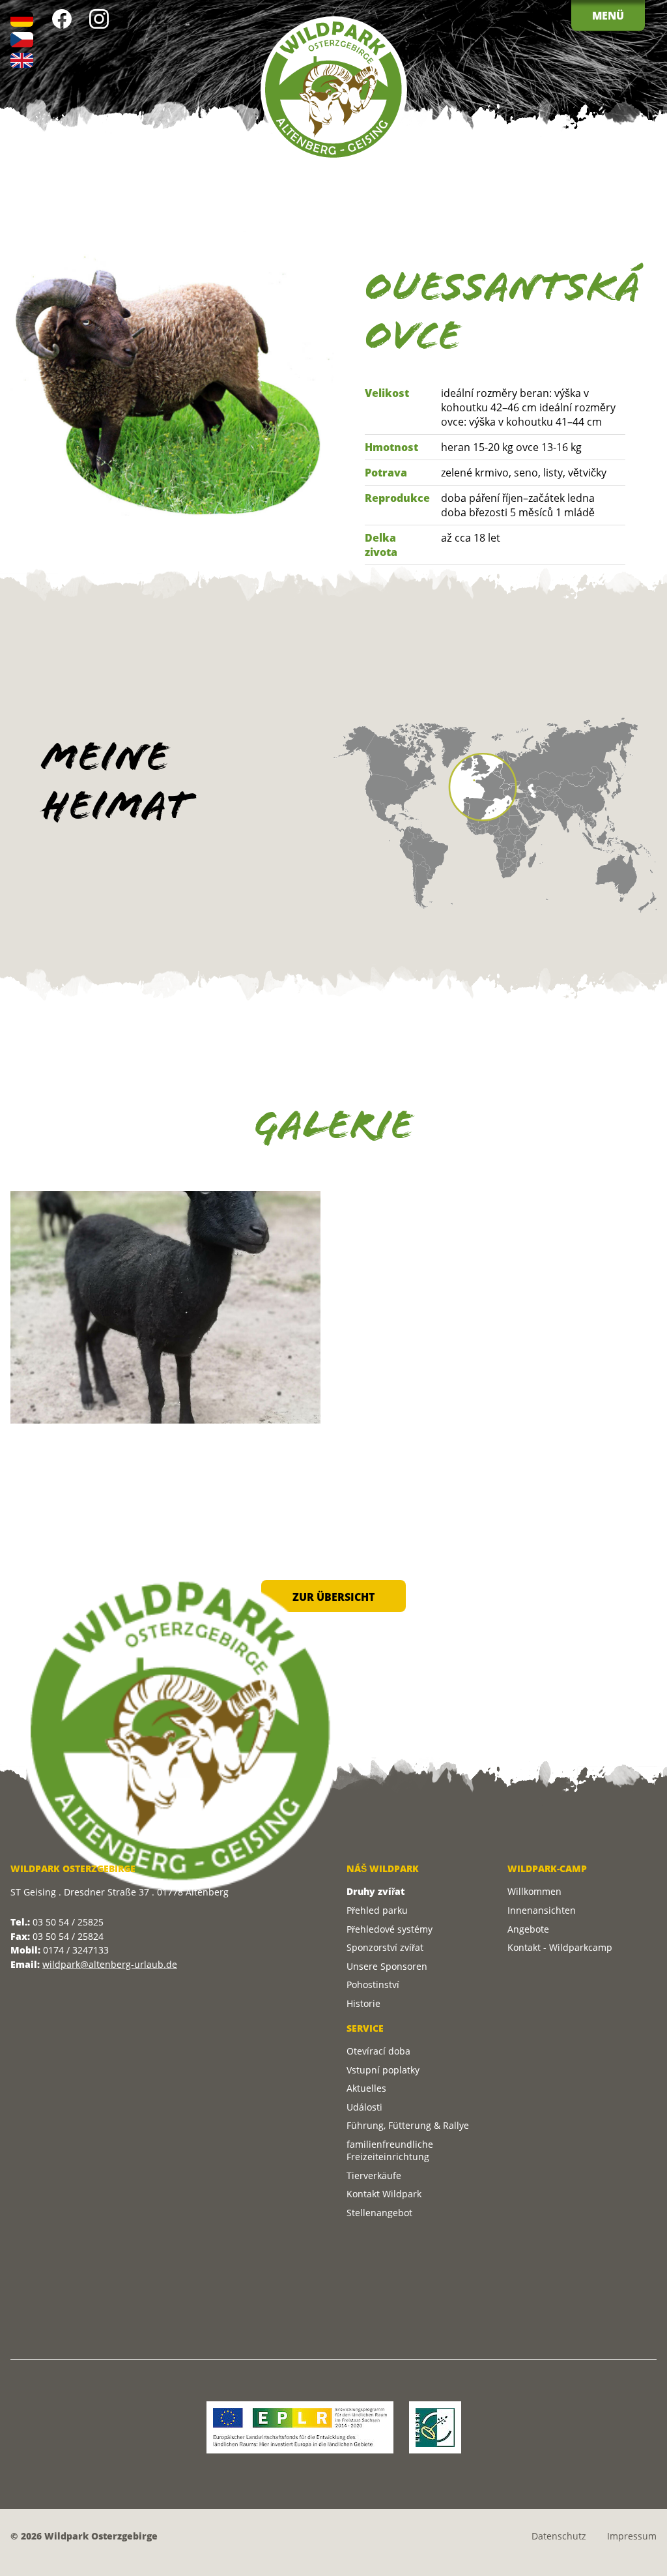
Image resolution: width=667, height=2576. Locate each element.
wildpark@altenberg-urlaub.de (110, 1964)
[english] (22, 60)
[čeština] (22, 39)
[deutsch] (22, 19)
